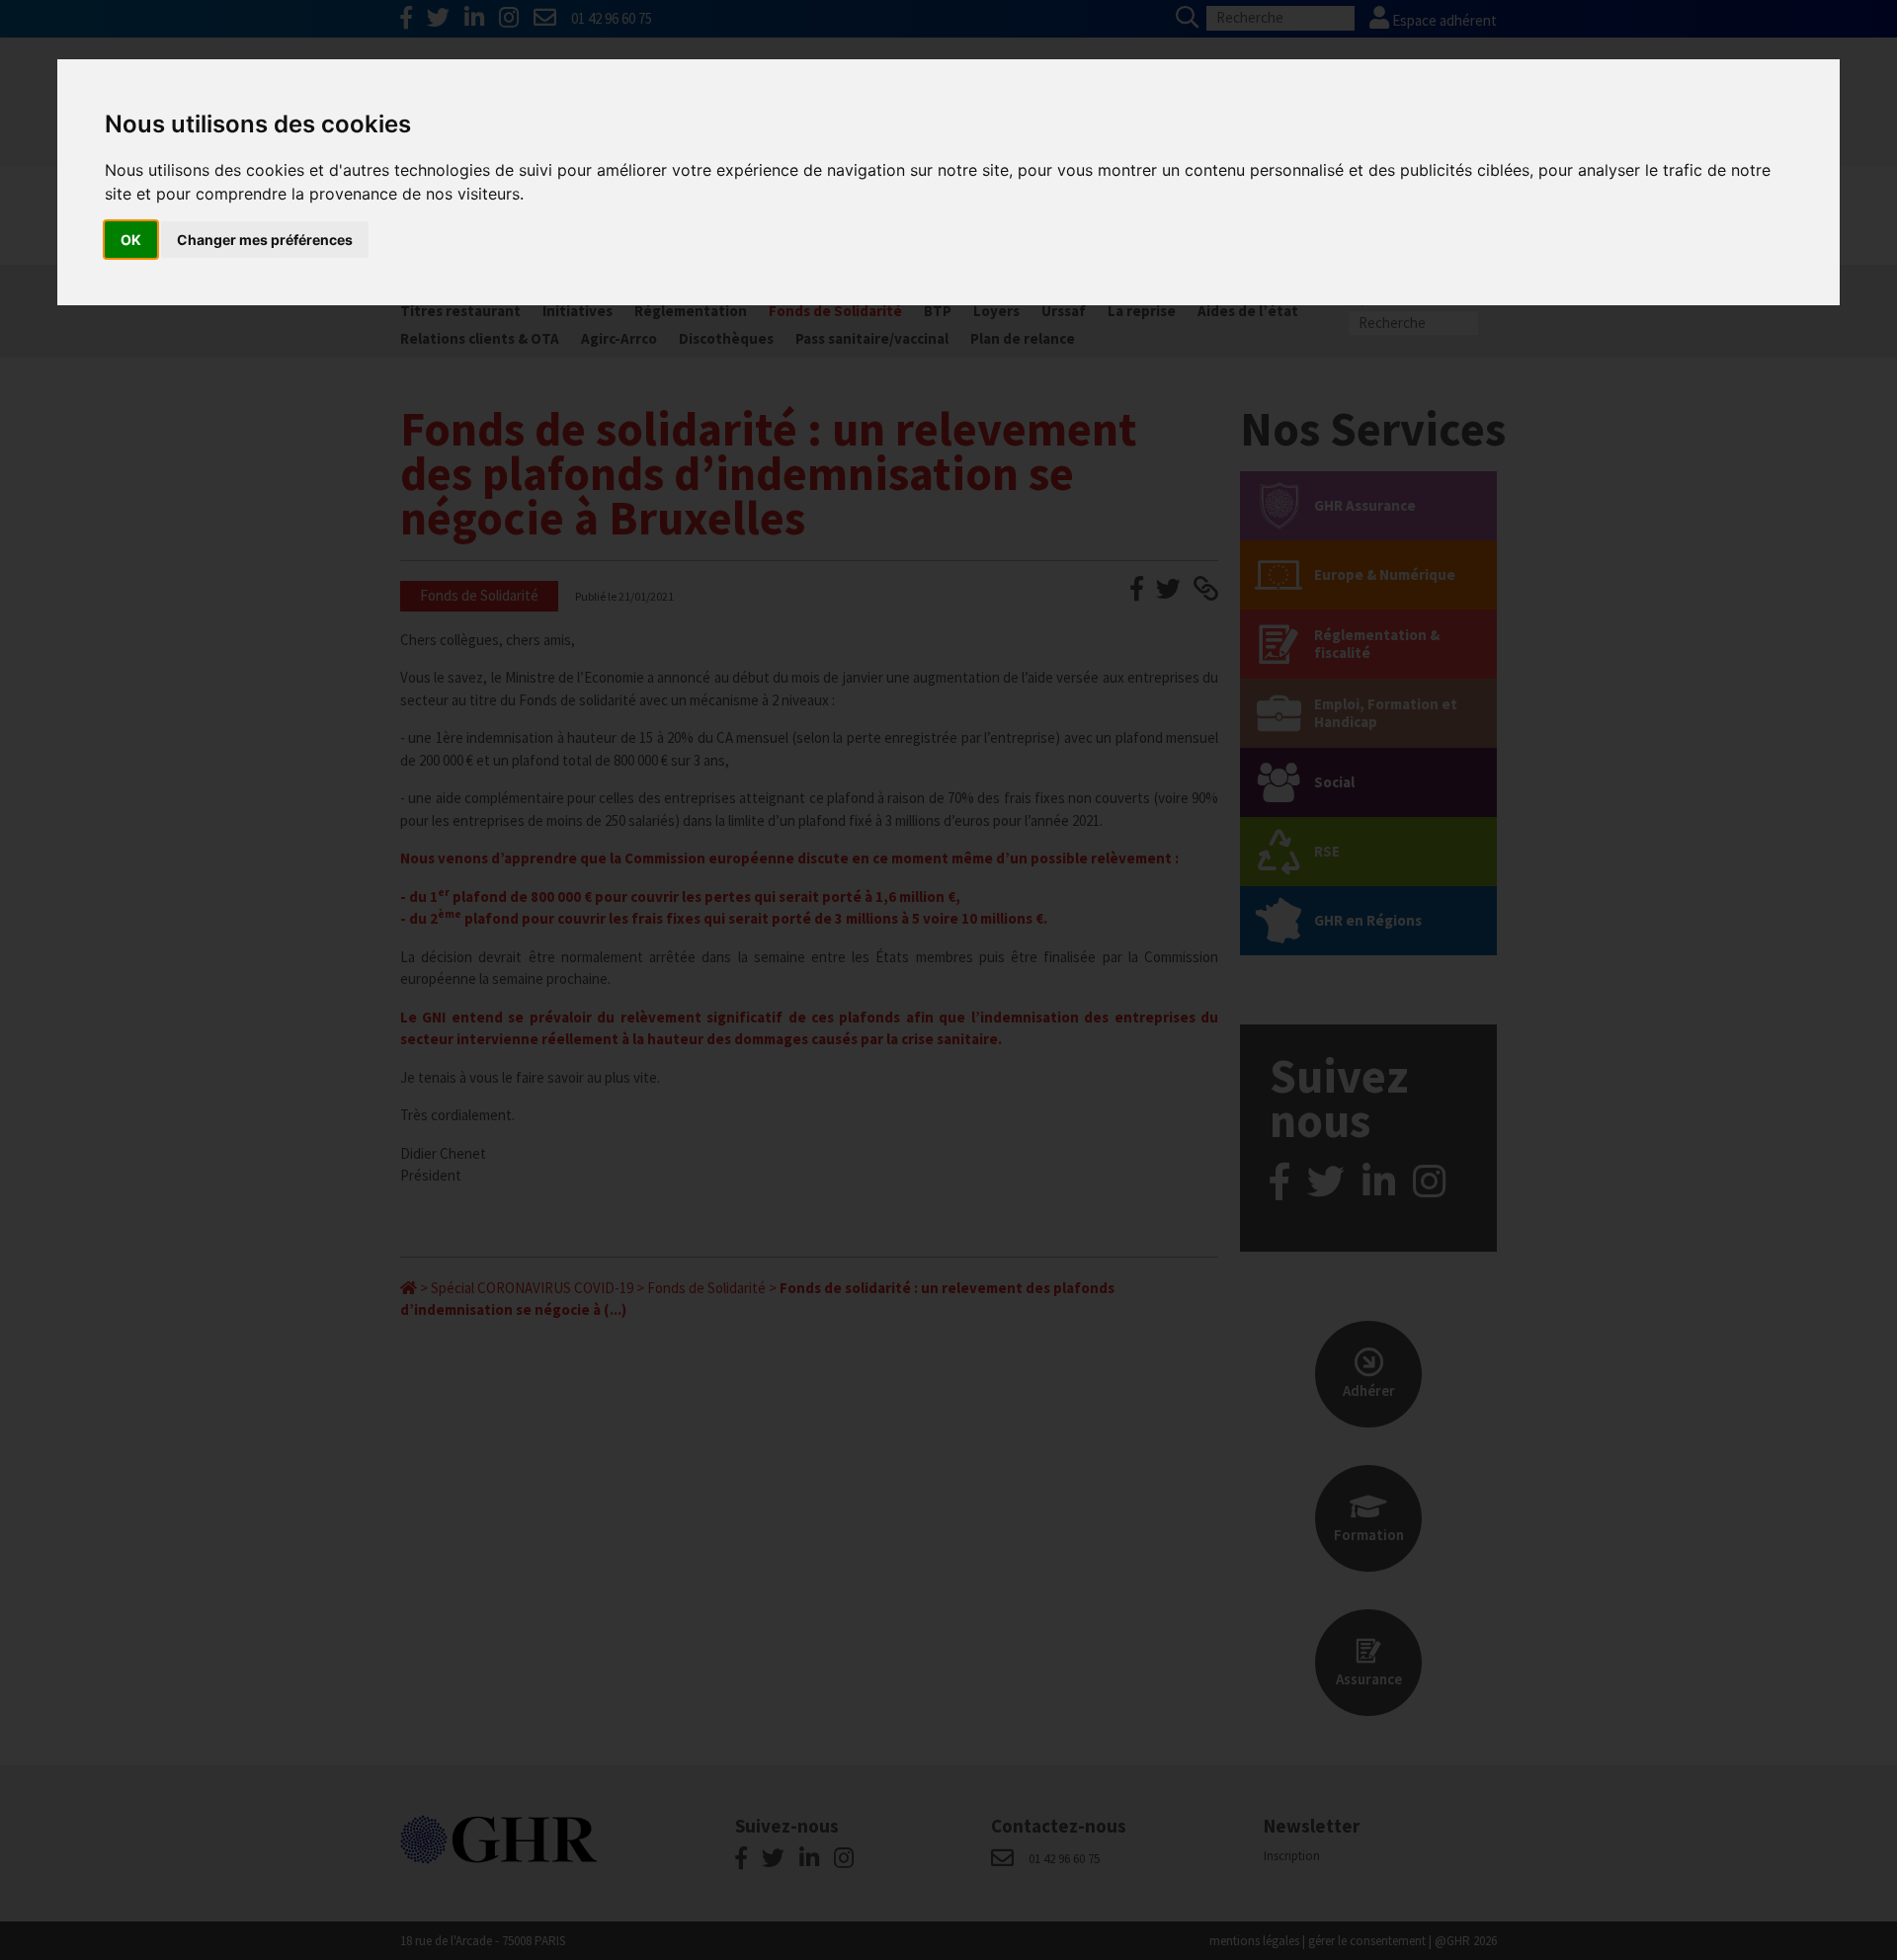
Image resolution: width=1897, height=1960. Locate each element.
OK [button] (131, 240)
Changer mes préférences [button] (265, 240)
